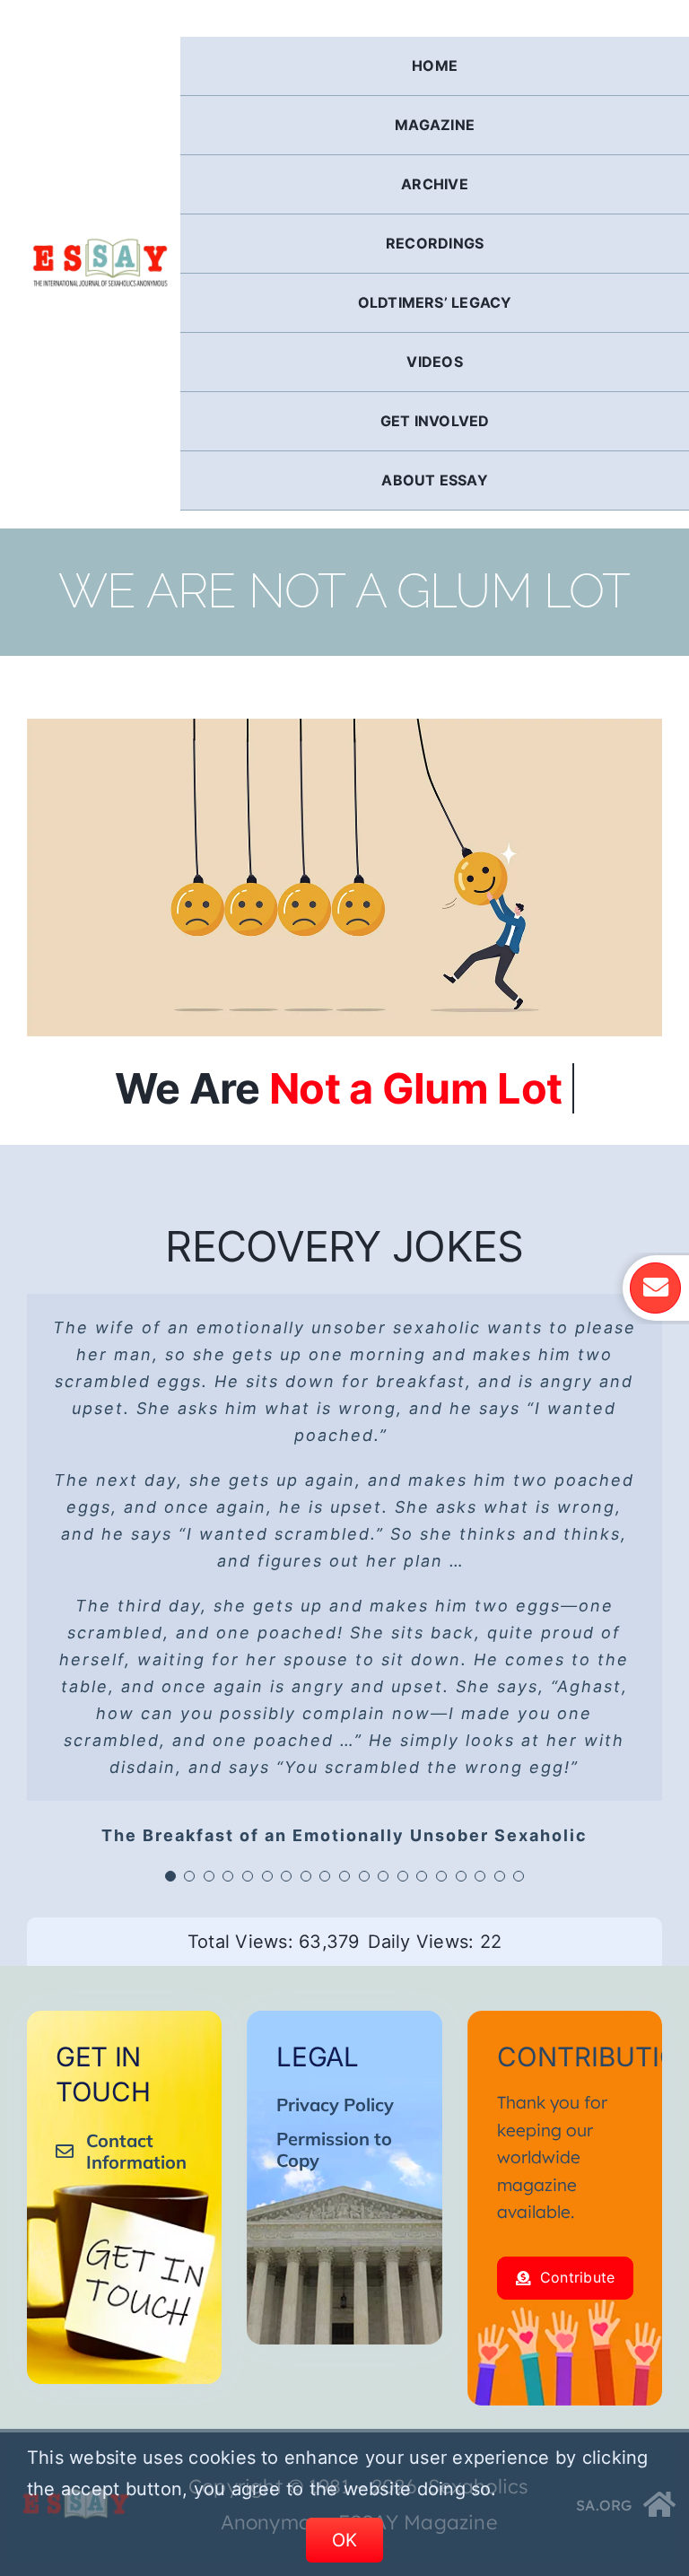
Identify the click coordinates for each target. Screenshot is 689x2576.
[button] (170, 1876)
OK (345, 2540)
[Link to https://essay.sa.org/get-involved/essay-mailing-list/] (655, 1288)
